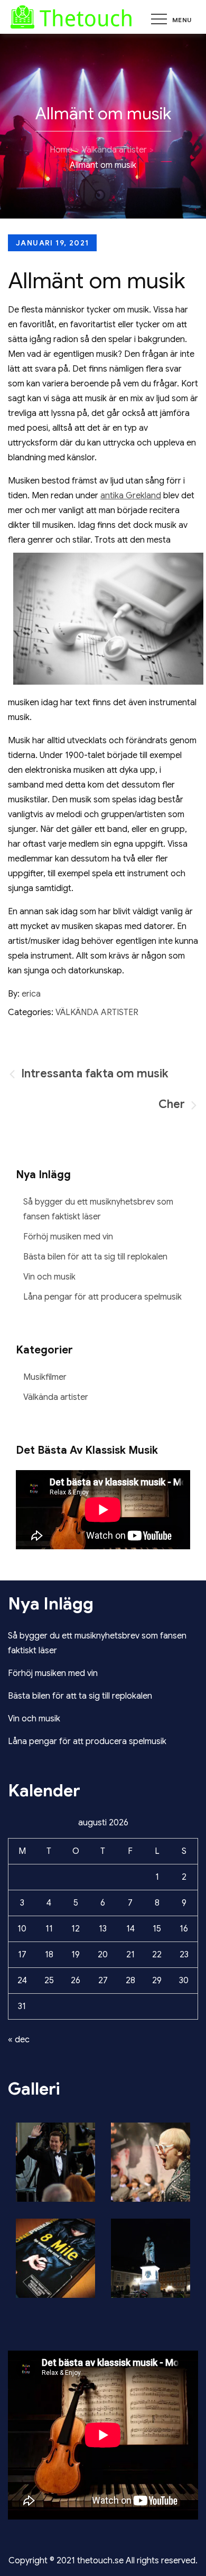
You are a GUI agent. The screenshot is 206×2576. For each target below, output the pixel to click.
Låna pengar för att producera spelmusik (102, 1297)
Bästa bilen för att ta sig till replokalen (95, 1257)
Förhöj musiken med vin (68, 1237)
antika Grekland (131, 496)
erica (31, 994)
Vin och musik (49, 1277)
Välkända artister (97, 1012)
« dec (19, 2040)
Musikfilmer (45, 1377)
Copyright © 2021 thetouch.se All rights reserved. (103, 2561)
